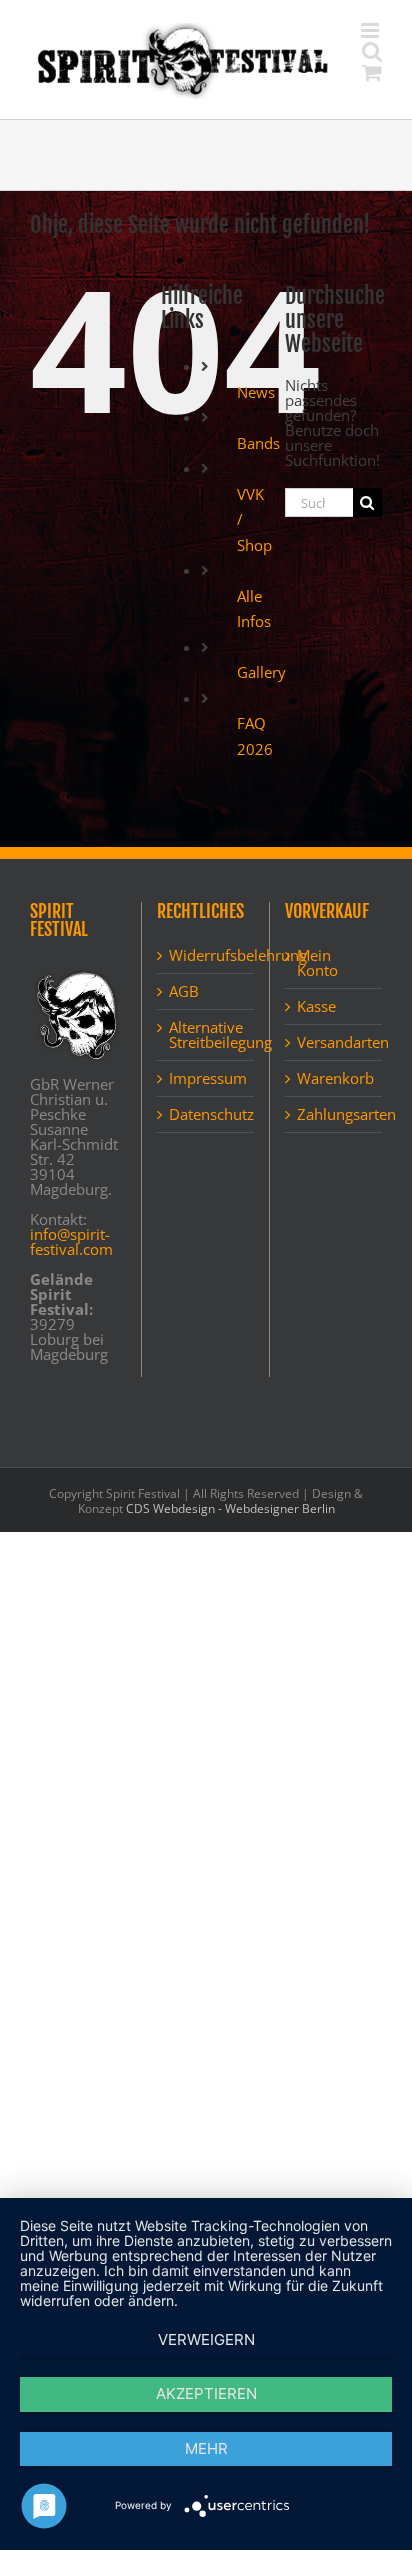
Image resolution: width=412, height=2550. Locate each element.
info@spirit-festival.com (71, 1262)
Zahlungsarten (334, 1135)
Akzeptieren (206, 2393)
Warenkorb (334, 1099)
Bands (258, 464)
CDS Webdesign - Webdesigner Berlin (230, 1529)
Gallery (261, 693)
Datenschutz (206, 1135)
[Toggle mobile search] (331, 109)
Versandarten (334, 1063)
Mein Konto (317, 984)
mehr (206, 2448)
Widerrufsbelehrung (206, 976)
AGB (184, 1012)
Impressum (206, 1099)
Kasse (316, 1027)
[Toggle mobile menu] (371, 109)
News (256, 413)
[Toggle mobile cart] (291, 109)
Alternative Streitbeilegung (206, 1056)
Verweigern (206, 2339)
